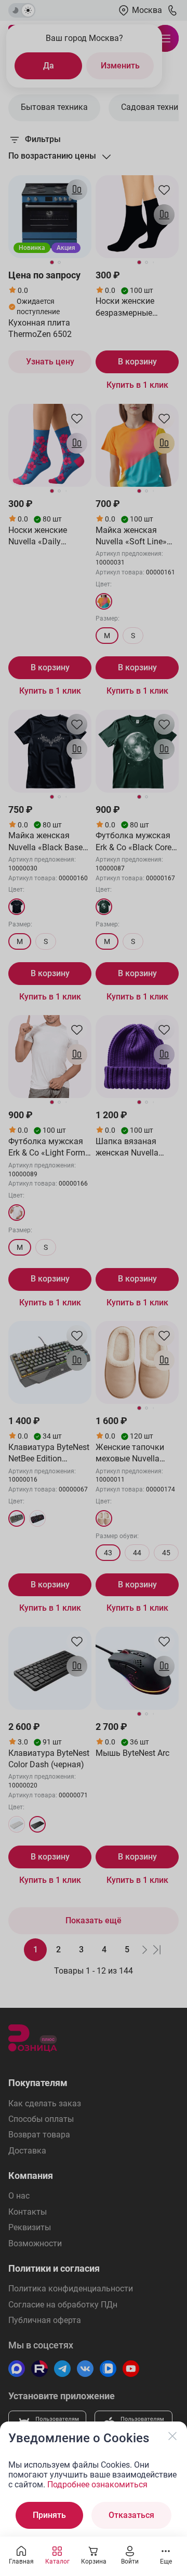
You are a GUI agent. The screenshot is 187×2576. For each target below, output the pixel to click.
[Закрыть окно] (172, 2436)
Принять (49, 2515)
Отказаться (131, 2515)
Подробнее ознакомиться (97, 2484)
